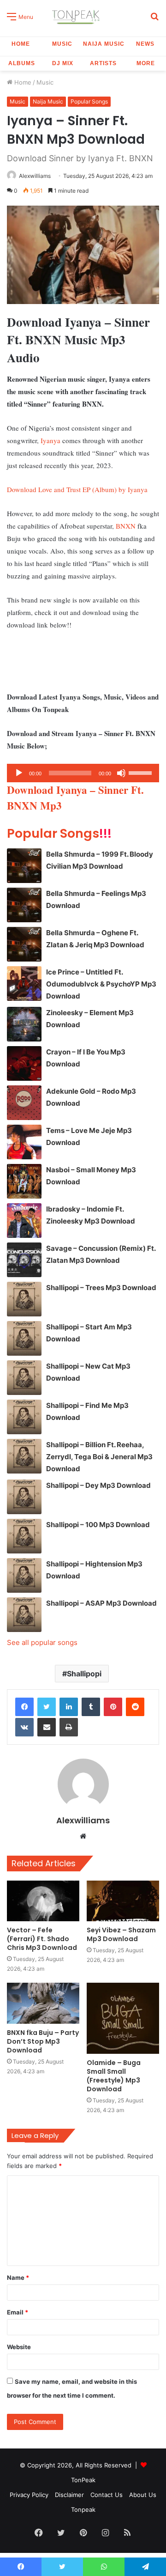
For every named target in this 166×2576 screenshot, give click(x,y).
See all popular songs (42, 1642)
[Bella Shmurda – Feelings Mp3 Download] (24, 905)
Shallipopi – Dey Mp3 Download (98, 1485)
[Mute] (121, 773)
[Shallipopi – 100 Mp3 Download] (24, 1536)
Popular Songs (89, 101)
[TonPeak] (77, 16)
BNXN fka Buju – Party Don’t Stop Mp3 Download (43, 2041)
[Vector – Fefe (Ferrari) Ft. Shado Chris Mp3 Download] (43, 1901)
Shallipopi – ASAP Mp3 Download (101, 1603)
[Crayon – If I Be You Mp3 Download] (24, 1063)
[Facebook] (24, 1707)
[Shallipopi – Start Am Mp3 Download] (24, 1338)
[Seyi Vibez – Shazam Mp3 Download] (123, 1901)
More (146, 63)
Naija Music (104, 44)
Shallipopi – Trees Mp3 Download (101, 1288)
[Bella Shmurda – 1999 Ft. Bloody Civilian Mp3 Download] (24, 866)
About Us (143, 2495)
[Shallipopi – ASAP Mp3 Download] (24, 1615)
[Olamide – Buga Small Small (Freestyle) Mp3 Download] (123, 2018)
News (145, 44)
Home (21, 44)
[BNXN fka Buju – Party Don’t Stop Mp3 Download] (43, 2003)
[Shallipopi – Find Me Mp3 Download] (24, 1417)
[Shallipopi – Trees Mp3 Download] (24, 1299)
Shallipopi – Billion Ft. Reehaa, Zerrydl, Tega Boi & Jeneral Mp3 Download (99, 1457)
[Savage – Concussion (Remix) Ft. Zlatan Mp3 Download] (24, 1260)
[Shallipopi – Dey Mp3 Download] (24, 1497)
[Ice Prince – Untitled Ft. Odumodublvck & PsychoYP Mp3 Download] (24, 984)
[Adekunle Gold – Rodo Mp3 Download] (24, 1103)
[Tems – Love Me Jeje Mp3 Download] (24, 1142)
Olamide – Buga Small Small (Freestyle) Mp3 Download (114, 2076)
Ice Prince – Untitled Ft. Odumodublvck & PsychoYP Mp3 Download (101, 984)
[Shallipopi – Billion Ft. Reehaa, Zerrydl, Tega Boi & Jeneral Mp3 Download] (24, 1456)
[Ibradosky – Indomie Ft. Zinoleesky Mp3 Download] (24, 1221)
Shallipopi (84, 1674)
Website (19, 2347)
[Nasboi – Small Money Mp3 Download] (24, 1181)
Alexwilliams (35, 176)
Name (18, 2278)
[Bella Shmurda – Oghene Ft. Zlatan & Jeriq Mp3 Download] (24, 944)
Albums (22, 63)
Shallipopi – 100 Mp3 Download (98, 1525)
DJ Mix (63, 63)
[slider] (142, 772)
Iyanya (50, 440)
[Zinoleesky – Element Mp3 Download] (24, 1024)
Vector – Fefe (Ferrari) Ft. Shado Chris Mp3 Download (42, 1939)
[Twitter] (47, 1707)
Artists (103, 63)
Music (62, 44)
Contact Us (107, 2495)
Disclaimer (69, 2495)
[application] (83, 773)
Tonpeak (83, 2509)
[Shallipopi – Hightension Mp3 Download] (24, 1575)
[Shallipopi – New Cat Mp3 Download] (24, 1378)
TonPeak (83, 2480)
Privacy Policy (29, 2495)
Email (18, 2312)
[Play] (19, 773)
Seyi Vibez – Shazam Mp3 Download (121, 1934)
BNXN (126, 526)
